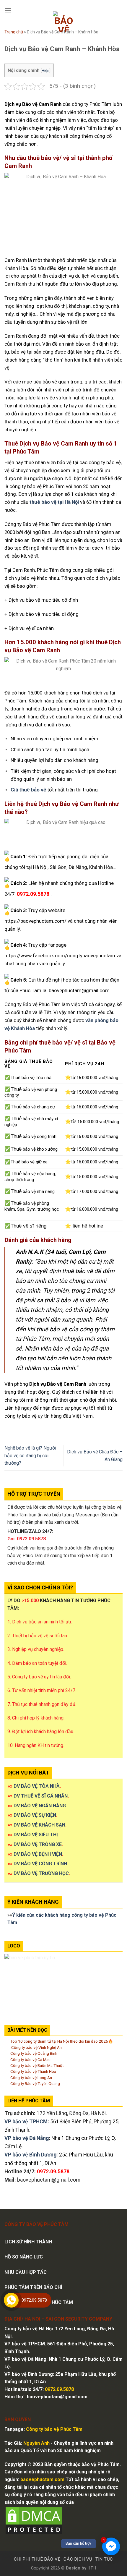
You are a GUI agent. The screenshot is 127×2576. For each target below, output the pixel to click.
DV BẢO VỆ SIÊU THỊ (36, 1835)
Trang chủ (14, 32)
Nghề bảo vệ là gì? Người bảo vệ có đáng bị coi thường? (30, 1455)
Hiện (45, 70)
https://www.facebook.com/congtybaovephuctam (60, 956)
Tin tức (104, 2559)
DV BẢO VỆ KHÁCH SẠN (39, 1825)
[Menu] (8, 10)
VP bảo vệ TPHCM (26, 2122)
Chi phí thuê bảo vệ (37, 2559)
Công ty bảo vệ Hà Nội (29, 2329)
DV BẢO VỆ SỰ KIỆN (35, 1815)
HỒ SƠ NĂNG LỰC (24, 2257)
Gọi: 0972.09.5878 (27, 1539)
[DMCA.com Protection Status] (34, 2521)
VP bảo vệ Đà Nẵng (27, 2138)
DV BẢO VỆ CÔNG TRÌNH (40, 1864)
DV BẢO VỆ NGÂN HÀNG (40, 1806)
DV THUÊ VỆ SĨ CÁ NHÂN (41, 1796)
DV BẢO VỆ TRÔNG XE (38, 1844)
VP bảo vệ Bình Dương (30, 2155)
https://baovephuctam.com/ (35, 921)
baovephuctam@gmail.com (79, 990)
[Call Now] (11, 2300)
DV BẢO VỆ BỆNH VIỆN (38, 1854)
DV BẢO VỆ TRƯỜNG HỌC (41, 1873)
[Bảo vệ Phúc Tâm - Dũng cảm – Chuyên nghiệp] (64, 22)
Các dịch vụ (78, 2559)
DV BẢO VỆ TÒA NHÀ (37, 1786)
